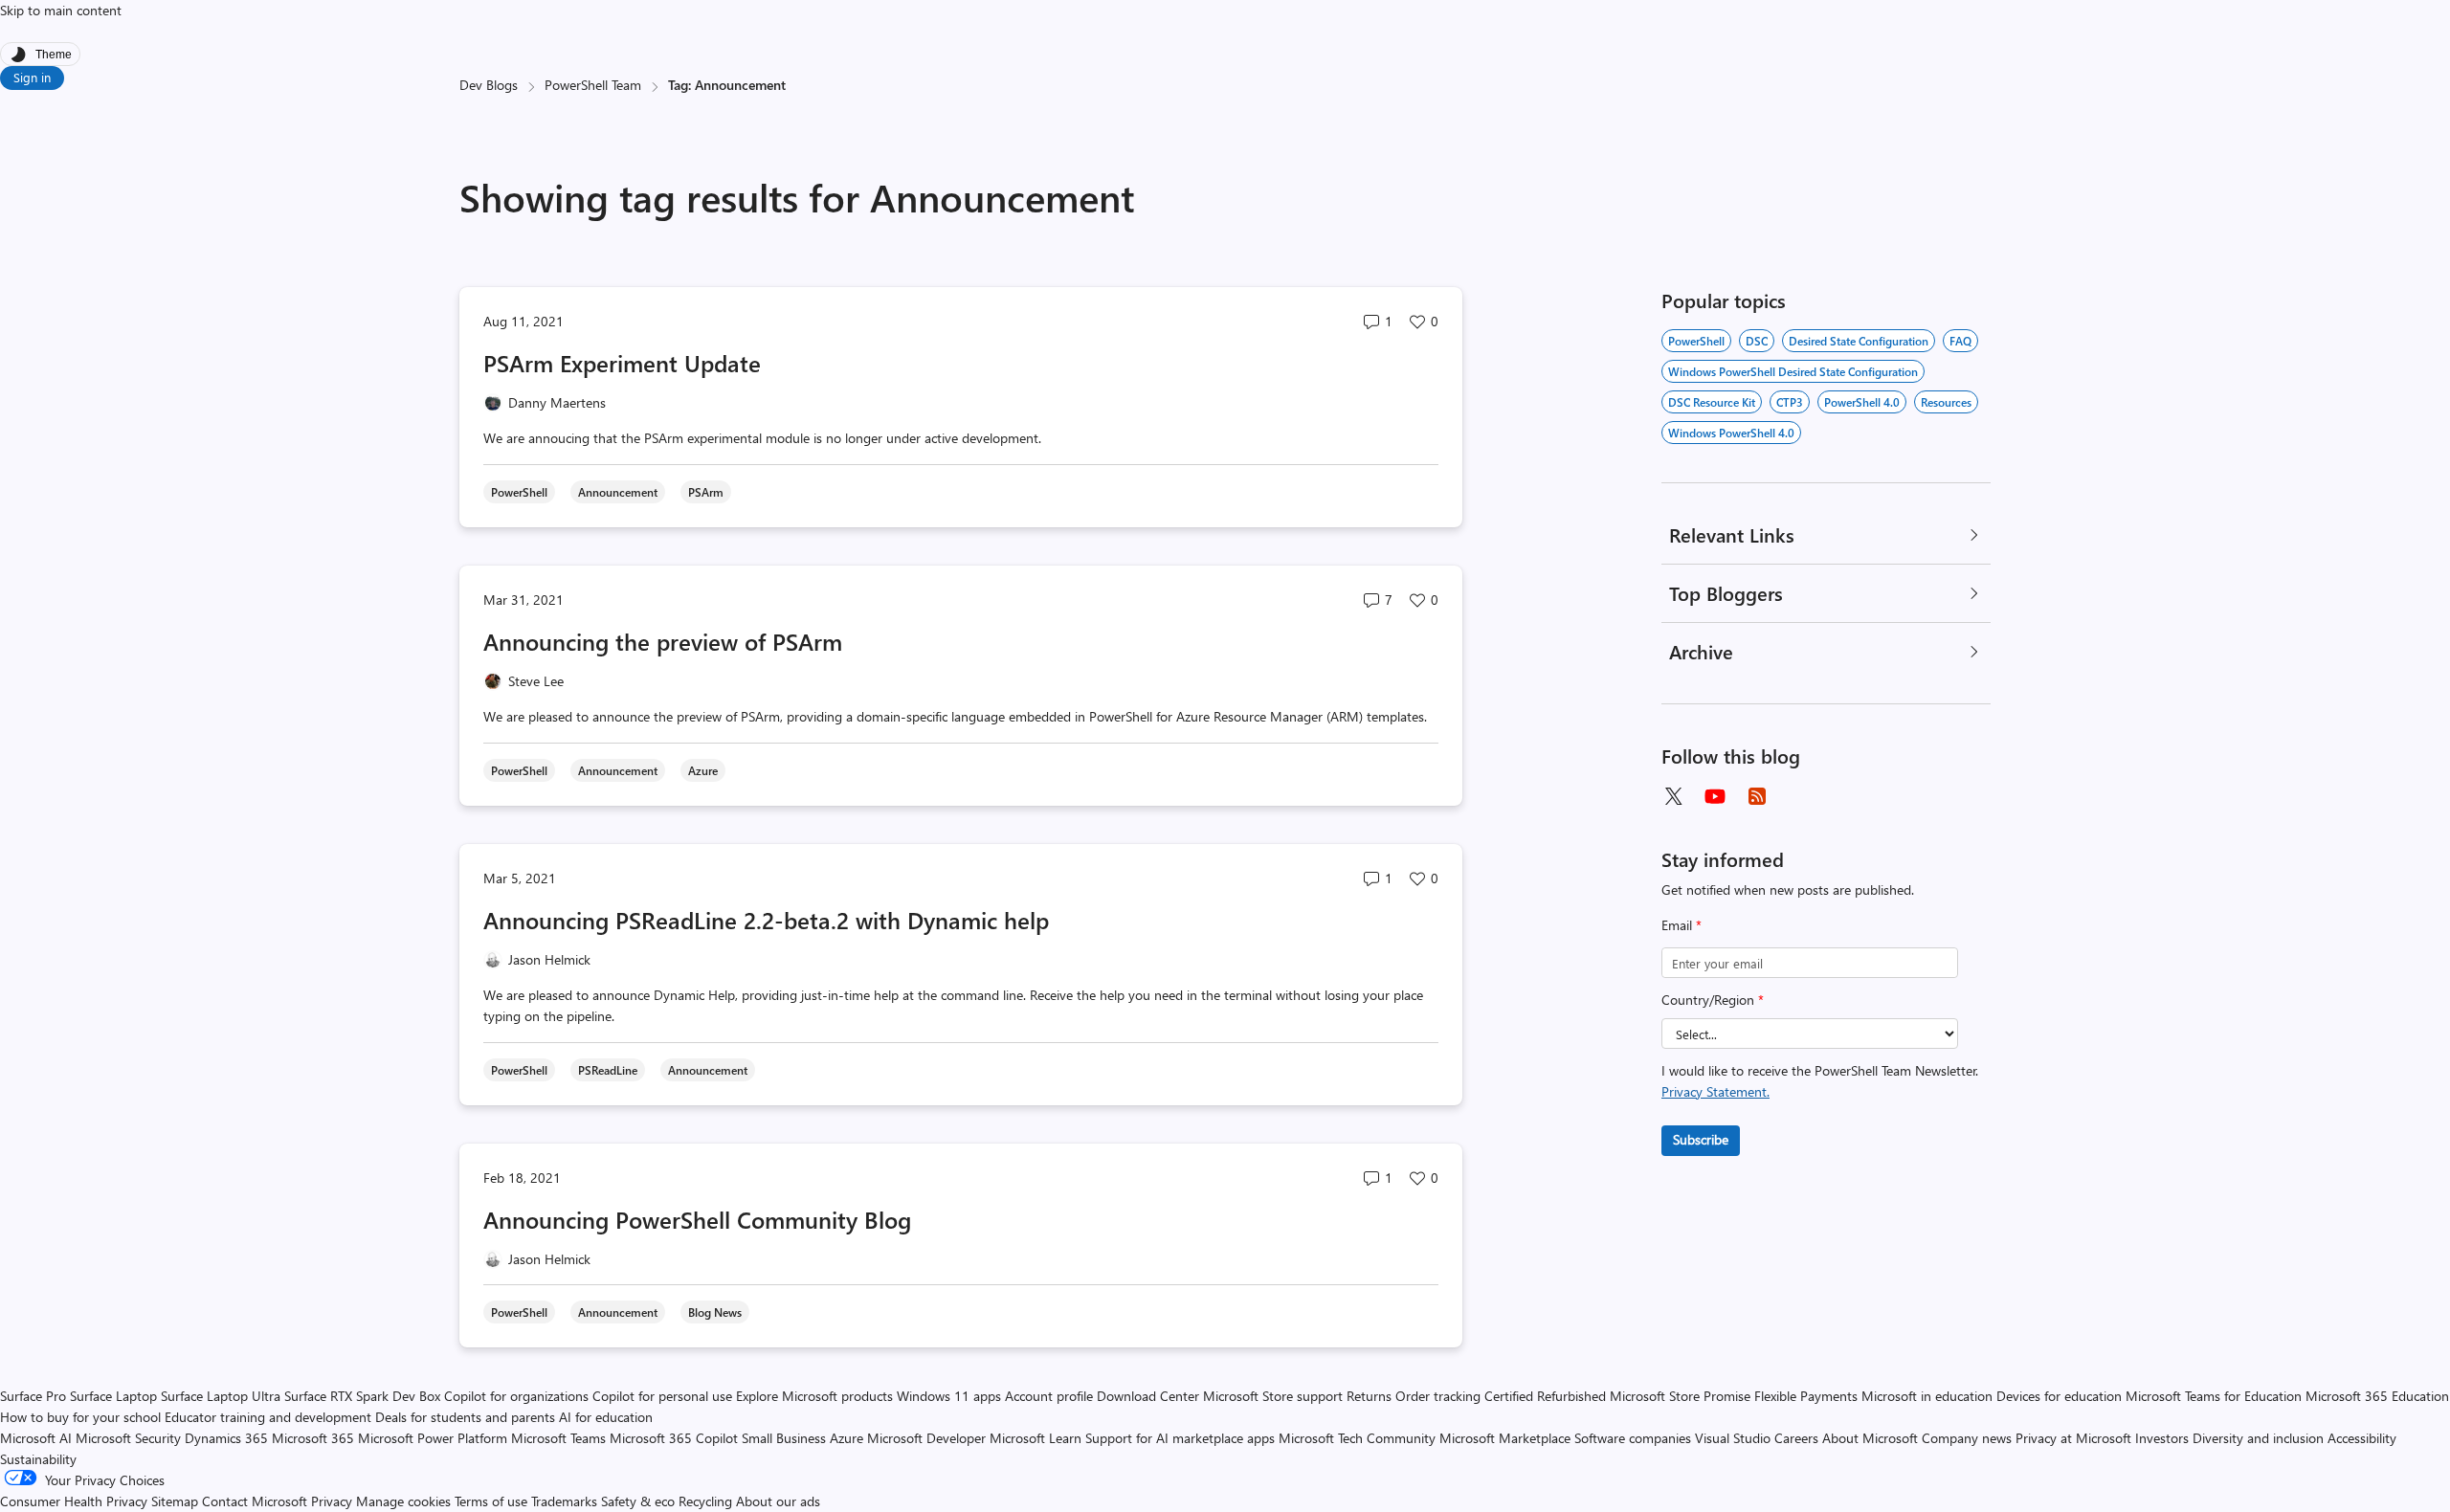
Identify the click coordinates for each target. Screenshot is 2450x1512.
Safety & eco (638, 1501)
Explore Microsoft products (814, 1396)
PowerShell (1696, 341)
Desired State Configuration (1859, 341)
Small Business (784, 1438)
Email (1682, 925)
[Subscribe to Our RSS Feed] (1757, 796)
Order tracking (1438, 1396)
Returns (1369, 1396)
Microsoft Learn (1036, 1438)
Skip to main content (61, 10)
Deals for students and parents (465, 1417)
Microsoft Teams (558, 1438)
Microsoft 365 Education (2377, 1396)
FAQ (1960, 341)
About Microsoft (1870, 1438)
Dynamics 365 (226, 1438)
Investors (2162, 1438)
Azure (846, 1438)
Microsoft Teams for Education (2214, 1396)
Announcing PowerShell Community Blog (697, 1219)
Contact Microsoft (255, 1501)
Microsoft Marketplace (1505, 1438)
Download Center (1148, 1396)
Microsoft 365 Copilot (674, 1438)
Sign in (32, 77)
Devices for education (2059, 1396)
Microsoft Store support (1273, 1396)
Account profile (1049, 1396)
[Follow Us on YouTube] (1715, 796)
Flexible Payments (1806, 1396)
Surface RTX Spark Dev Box (362, 1396)
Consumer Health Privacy (74, 1501)
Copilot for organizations (516, 1396)
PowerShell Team (593, 85)
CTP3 (1790, 402)
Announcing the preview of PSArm (663, 641)
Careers (1796, 1438)
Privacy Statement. (1715, 1091)
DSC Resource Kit (1712, 402)
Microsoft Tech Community (1357, 1438)
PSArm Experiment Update (622, 363)
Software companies (1633, 1438)
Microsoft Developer (926, 1438)
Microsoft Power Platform (433, 1438)
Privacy (334, 1501)
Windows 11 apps (949, 1396)
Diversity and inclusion (2258, 1438)
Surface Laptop (113, 1396)
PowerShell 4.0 (1862, 402)
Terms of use (491, 1501)
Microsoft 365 (313, 1438)
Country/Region (1713, 1000)
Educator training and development (268, 1417)
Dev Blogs (489, 85)
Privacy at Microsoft (2073, 1438)
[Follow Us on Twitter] (1673, 796)
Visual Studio (1733, 1438)
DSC (1757, 341)
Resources (1946, 402)
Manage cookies (403, 1501)
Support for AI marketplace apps (1180, 1438)
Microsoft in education (1927, 1396)
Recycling (705, 1501)
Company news (1967, 1438)
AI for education (606, 1417)
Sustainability (38, 1459)
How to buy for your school (80, 1417)
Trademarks (564, 1501)
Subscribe (1701, 1139)
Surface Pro (33, 1396)
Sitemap (175, 1501)
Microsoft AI (36, 1438)
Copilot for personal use (662, 1396)
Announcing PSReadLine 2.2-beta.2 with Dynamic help (766, 920)
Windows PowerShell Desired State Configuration (1793, 371)
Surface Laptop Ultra (221, 1396)
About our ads (778, 1501)
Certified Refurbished (1545, 1396)
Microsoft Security (128, 1438)
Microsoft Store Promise (1680, 1396)
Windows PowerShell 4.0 (1731, 433)
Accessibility (2362, 1438)
